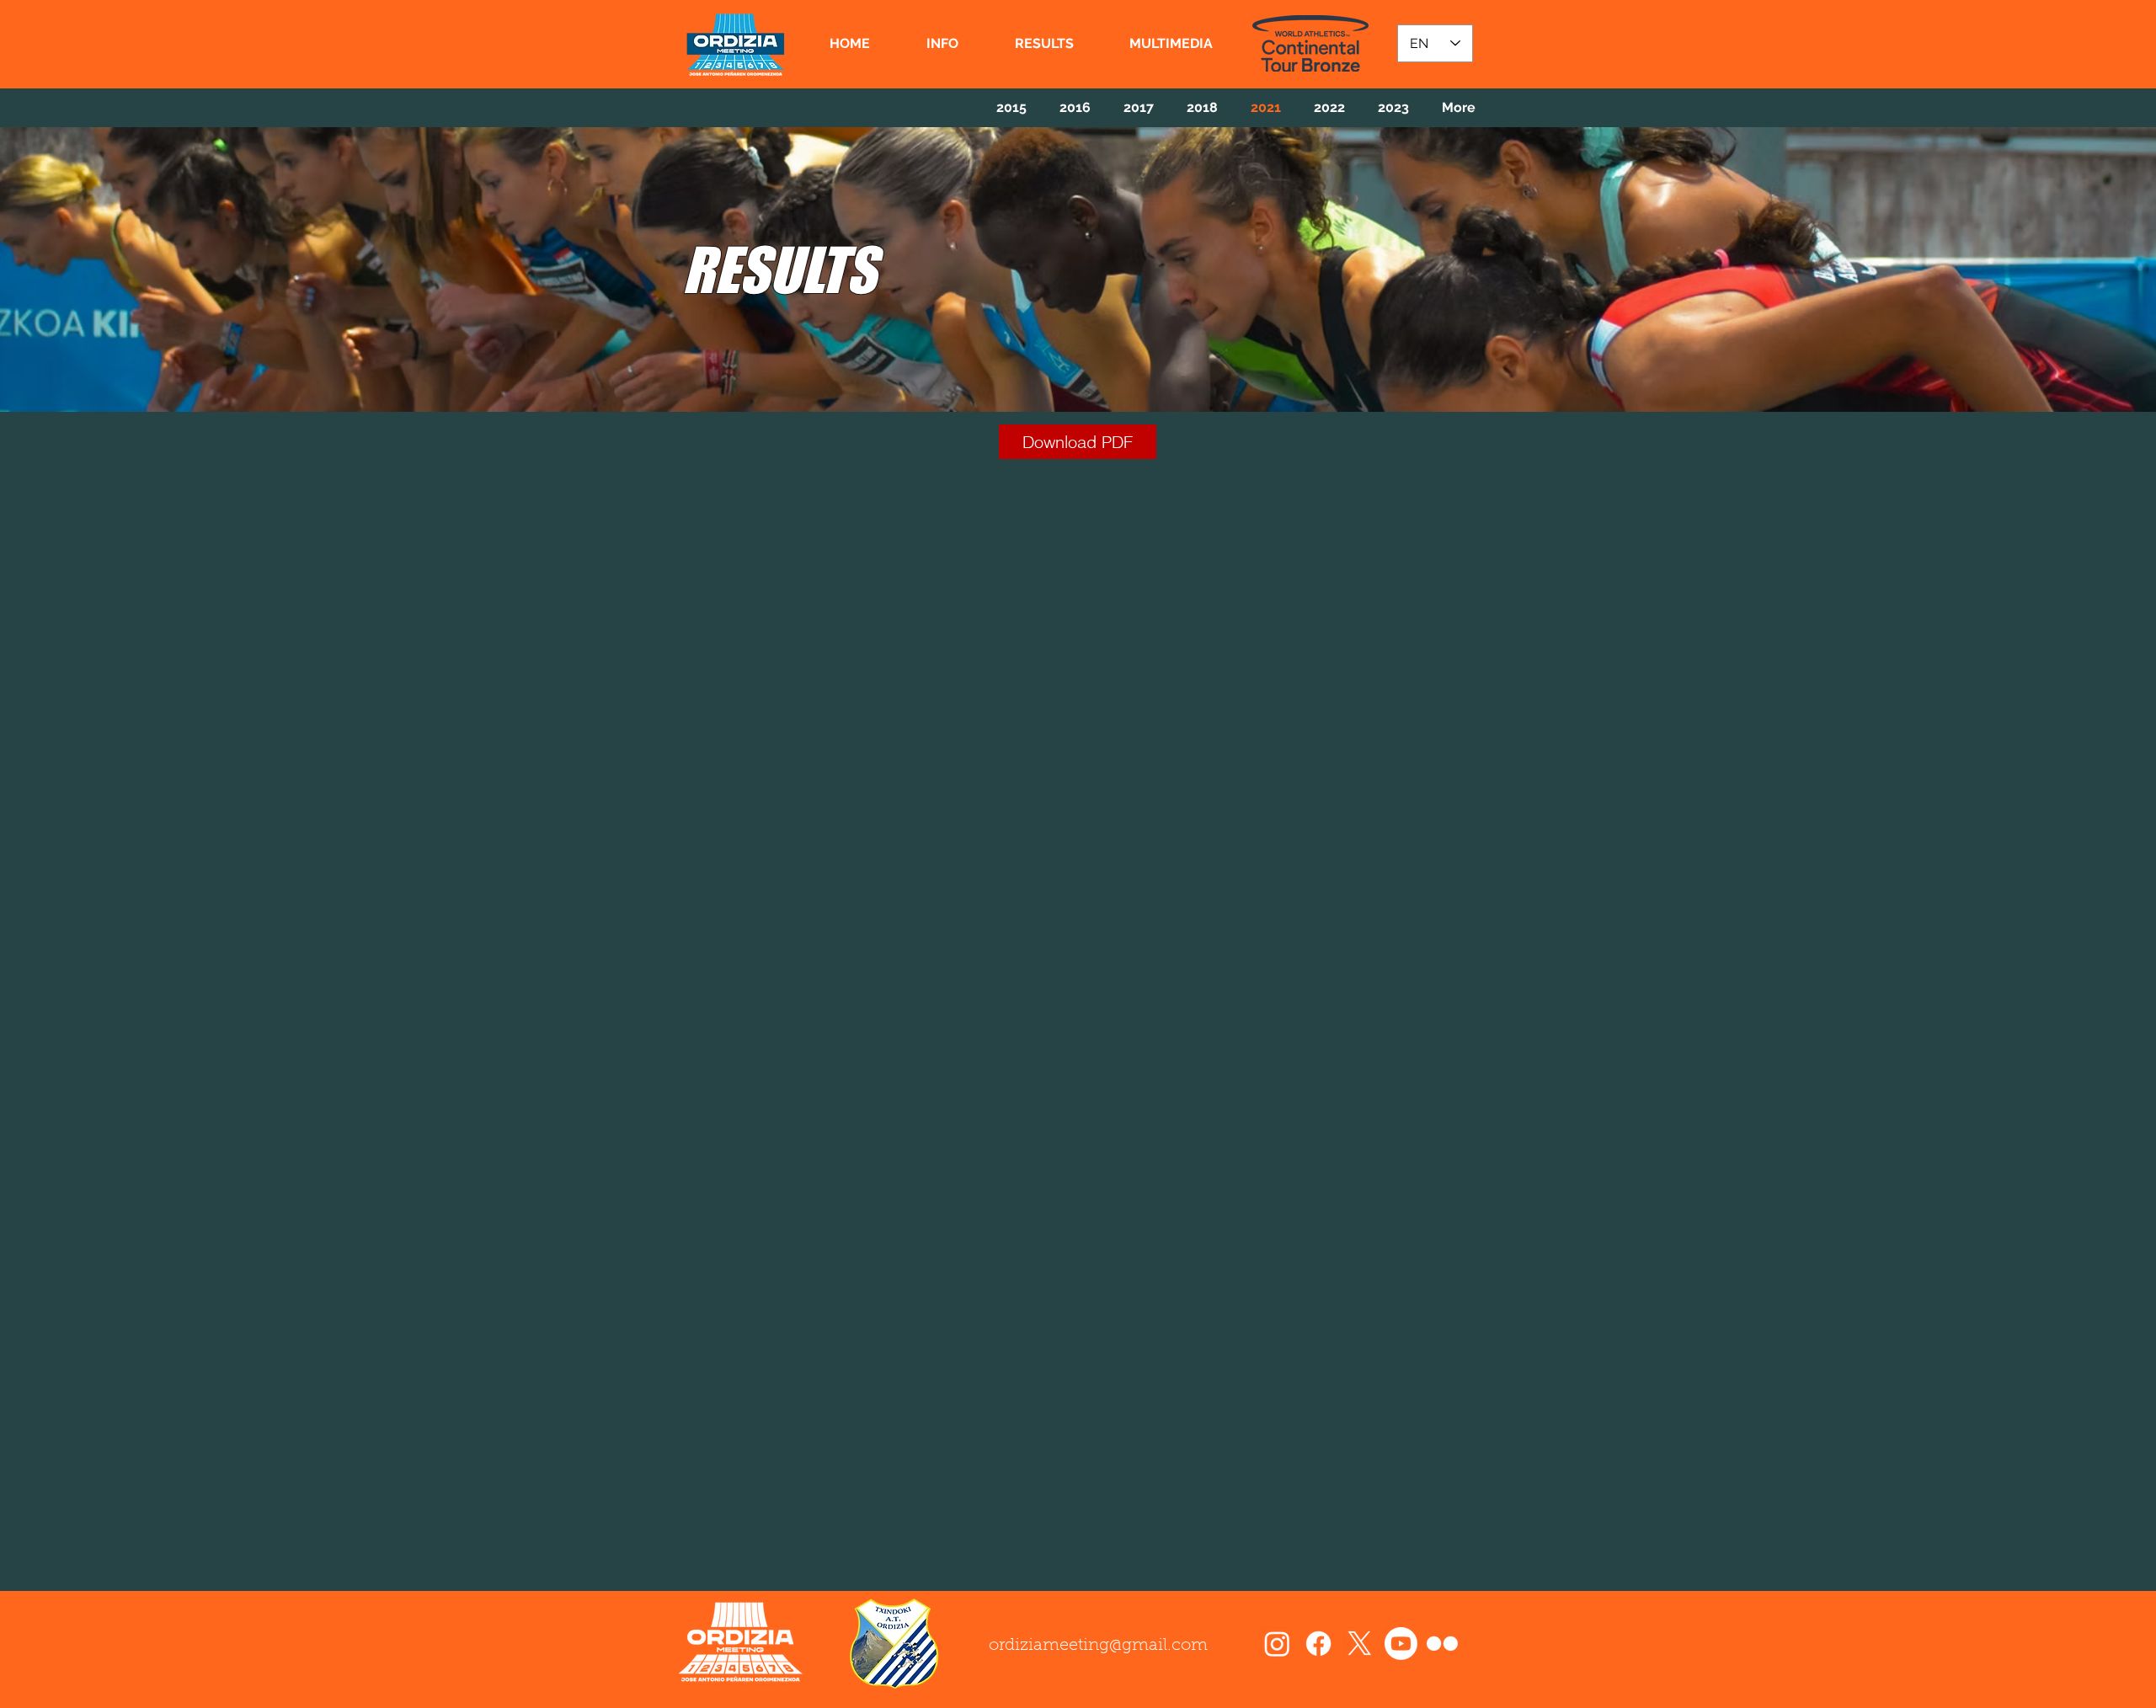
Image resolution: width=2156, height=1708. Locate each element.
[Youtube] (1401, 1644)
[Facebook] (1318, 1644)
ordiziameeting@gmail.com (1098, 1646)
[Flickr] (1442, 1644)
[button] (942, 43)
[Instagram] (1277, 1644)
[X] (1360, 1644)
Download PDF (1078, 442)
